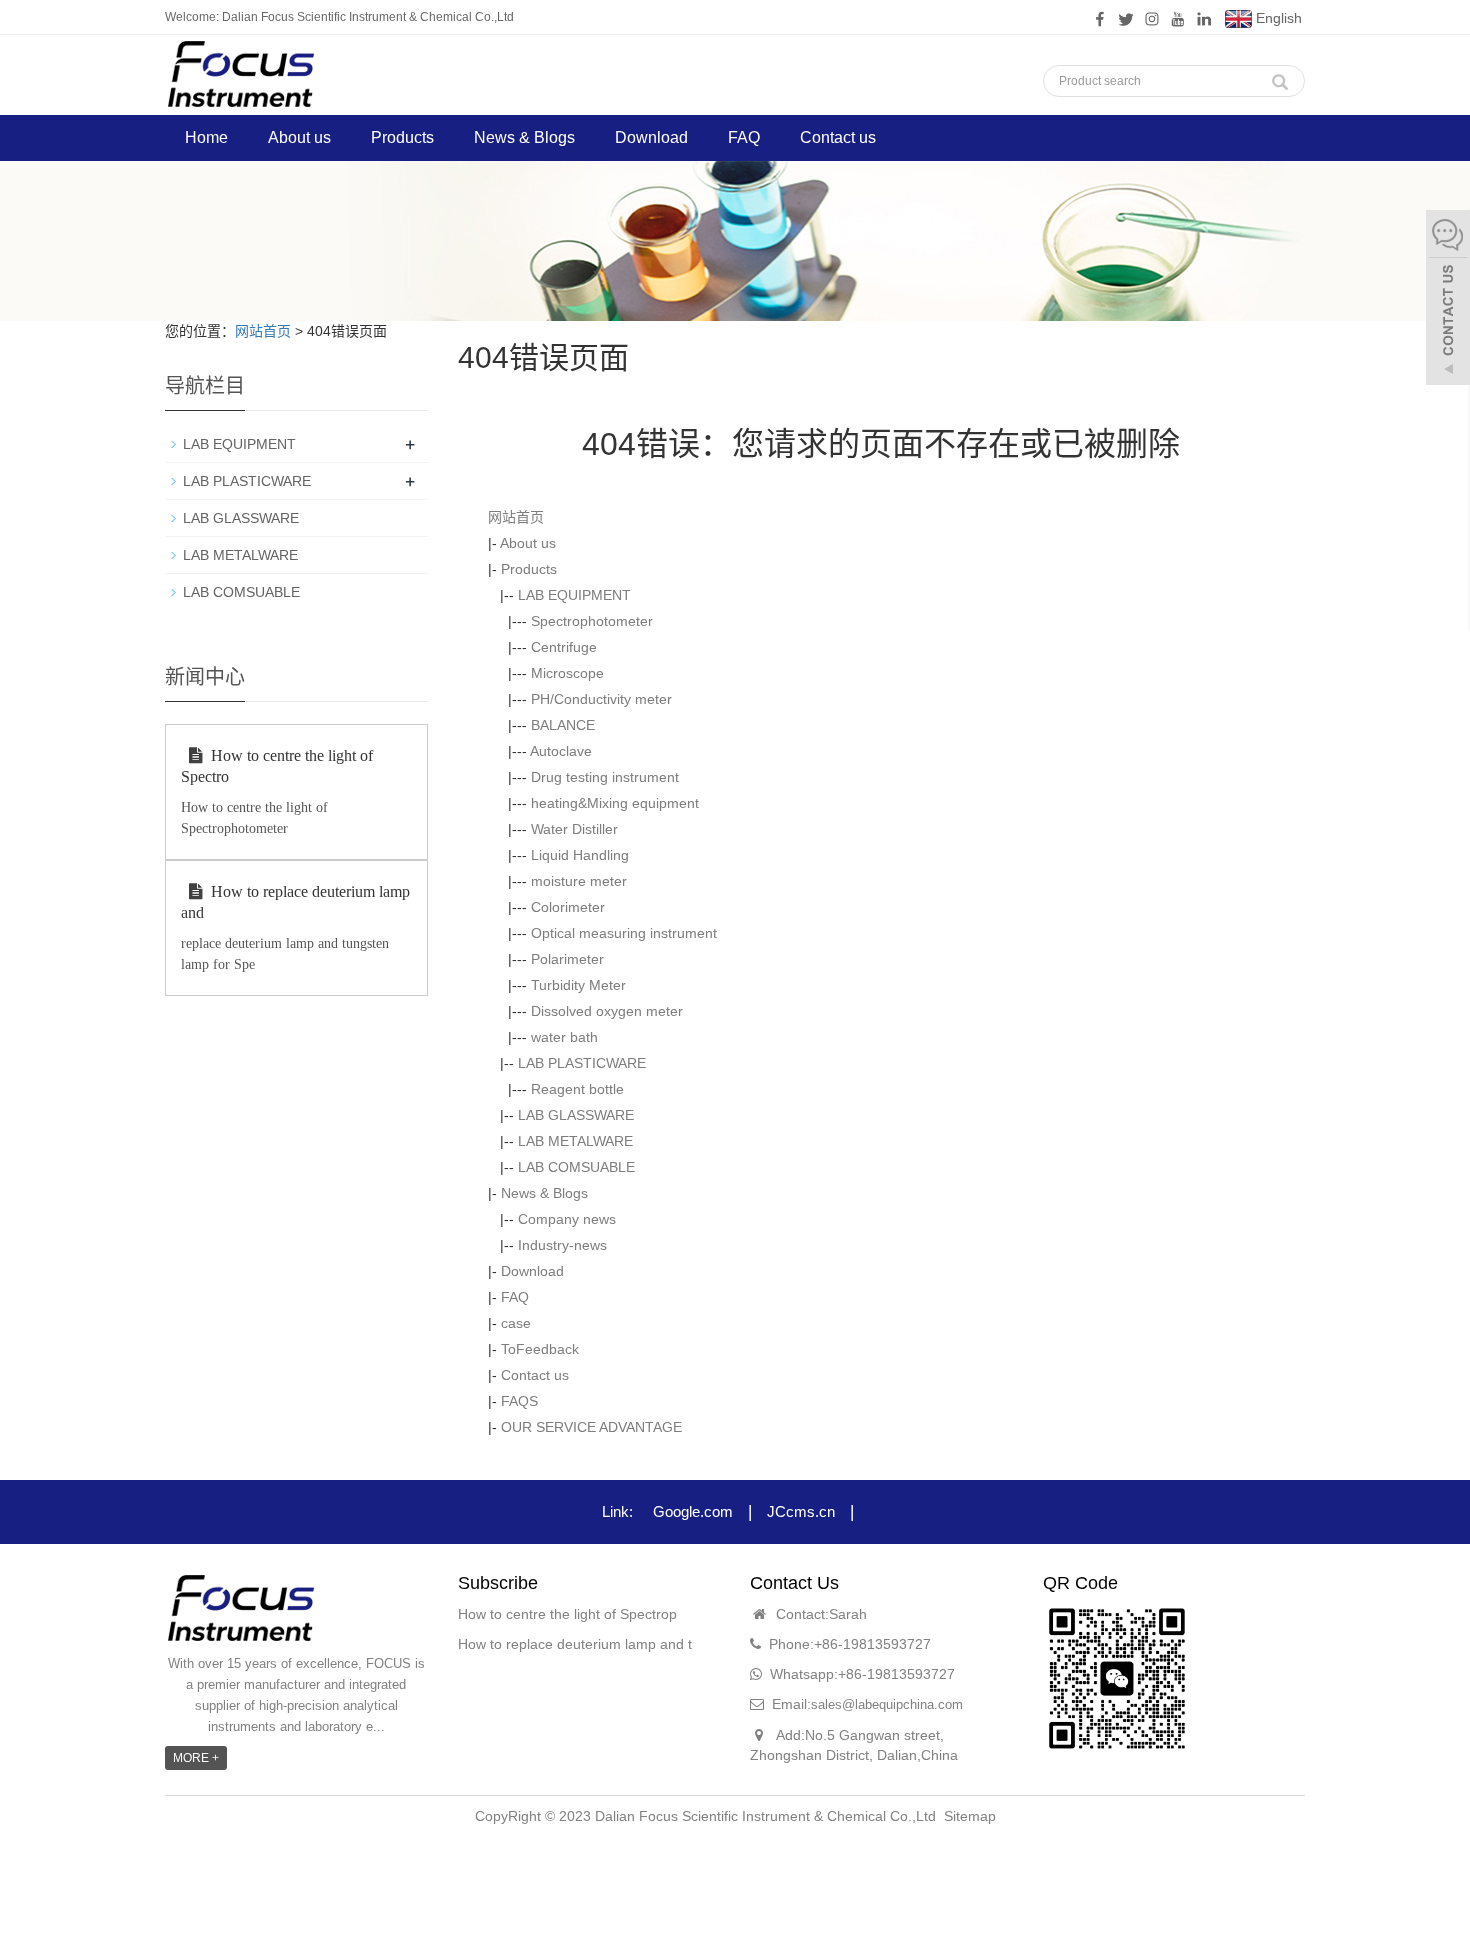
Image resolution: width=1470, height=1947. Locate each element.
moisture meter (579, 881)
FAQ (744, 137)
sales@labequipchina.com (887, 1704)
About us (299, 137)
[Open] (1448, 300)
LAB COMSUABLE (576, 1167)
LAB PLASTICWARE (582, 1063)
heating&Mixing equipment (615, 803)
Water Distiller (574, 829)
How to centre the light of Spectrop (567, 1614)
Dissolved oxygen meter (607, 1011)
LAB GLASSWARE (576, 1115)
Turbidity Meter (578, 985)
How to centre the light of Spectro (277, 766)
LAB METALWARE (575, 1141)
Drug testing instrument (605, 777)
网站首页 (263, 331)
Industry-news (562, 1245)
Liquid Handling (580, 855)
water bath (564, 1037)
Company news (567, 1219)
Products (402, 137)
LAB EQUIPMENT (574, 595)
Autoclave (561, 751)
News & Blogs (524, 137)
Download (651, 137)
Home (206, 137)
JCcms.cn (801, 1511)
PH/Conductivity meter (601, 699)
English (1277, 18)
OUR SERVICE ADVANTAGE (591, 1427)
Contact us (838, 137)
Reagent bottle (577, 1089)
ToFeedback (540, 1349)
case (516, 1323)
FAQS (519, 1401)
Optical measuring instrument (624, 933)
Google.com (693, 1511)
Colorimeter (568, 907)
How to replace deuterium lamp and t (575, 1644)
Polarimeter (567, 959)
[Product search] (1280, 77)
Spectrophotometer (592, 621)
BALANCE (563, 725)
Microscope (567, 673)
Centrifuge (564, 647)
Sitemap (970, 1816)
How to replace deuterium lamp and (295, 902)
